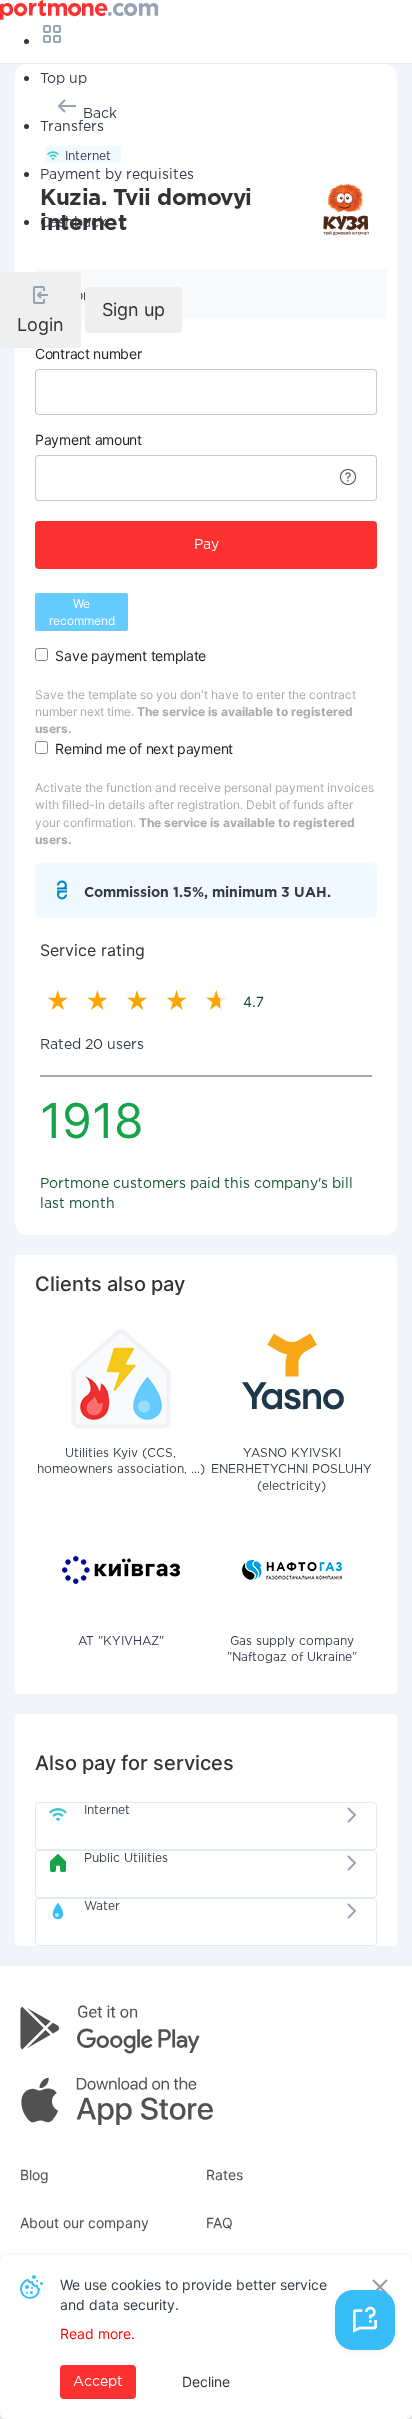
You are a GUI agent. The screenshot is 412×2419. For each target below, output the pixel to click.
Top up (63, 79)
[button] (40, 310)
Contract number (88, 353)
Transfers (72, 127)
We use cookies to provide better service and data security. (193, 2294)
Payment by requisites (117, 175)
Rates (224, 2174)
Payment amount (88, 439)
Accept (98, 2382)
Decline (206, 2381)
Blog (34, 2174)
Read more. (97, 2333)
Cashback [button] (73, 223)
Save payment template (130, 655)
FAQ (219, 2222)
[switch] (41, 654)
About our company (84, 2222)
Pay (206, 545)
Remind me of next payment (144, 748)
